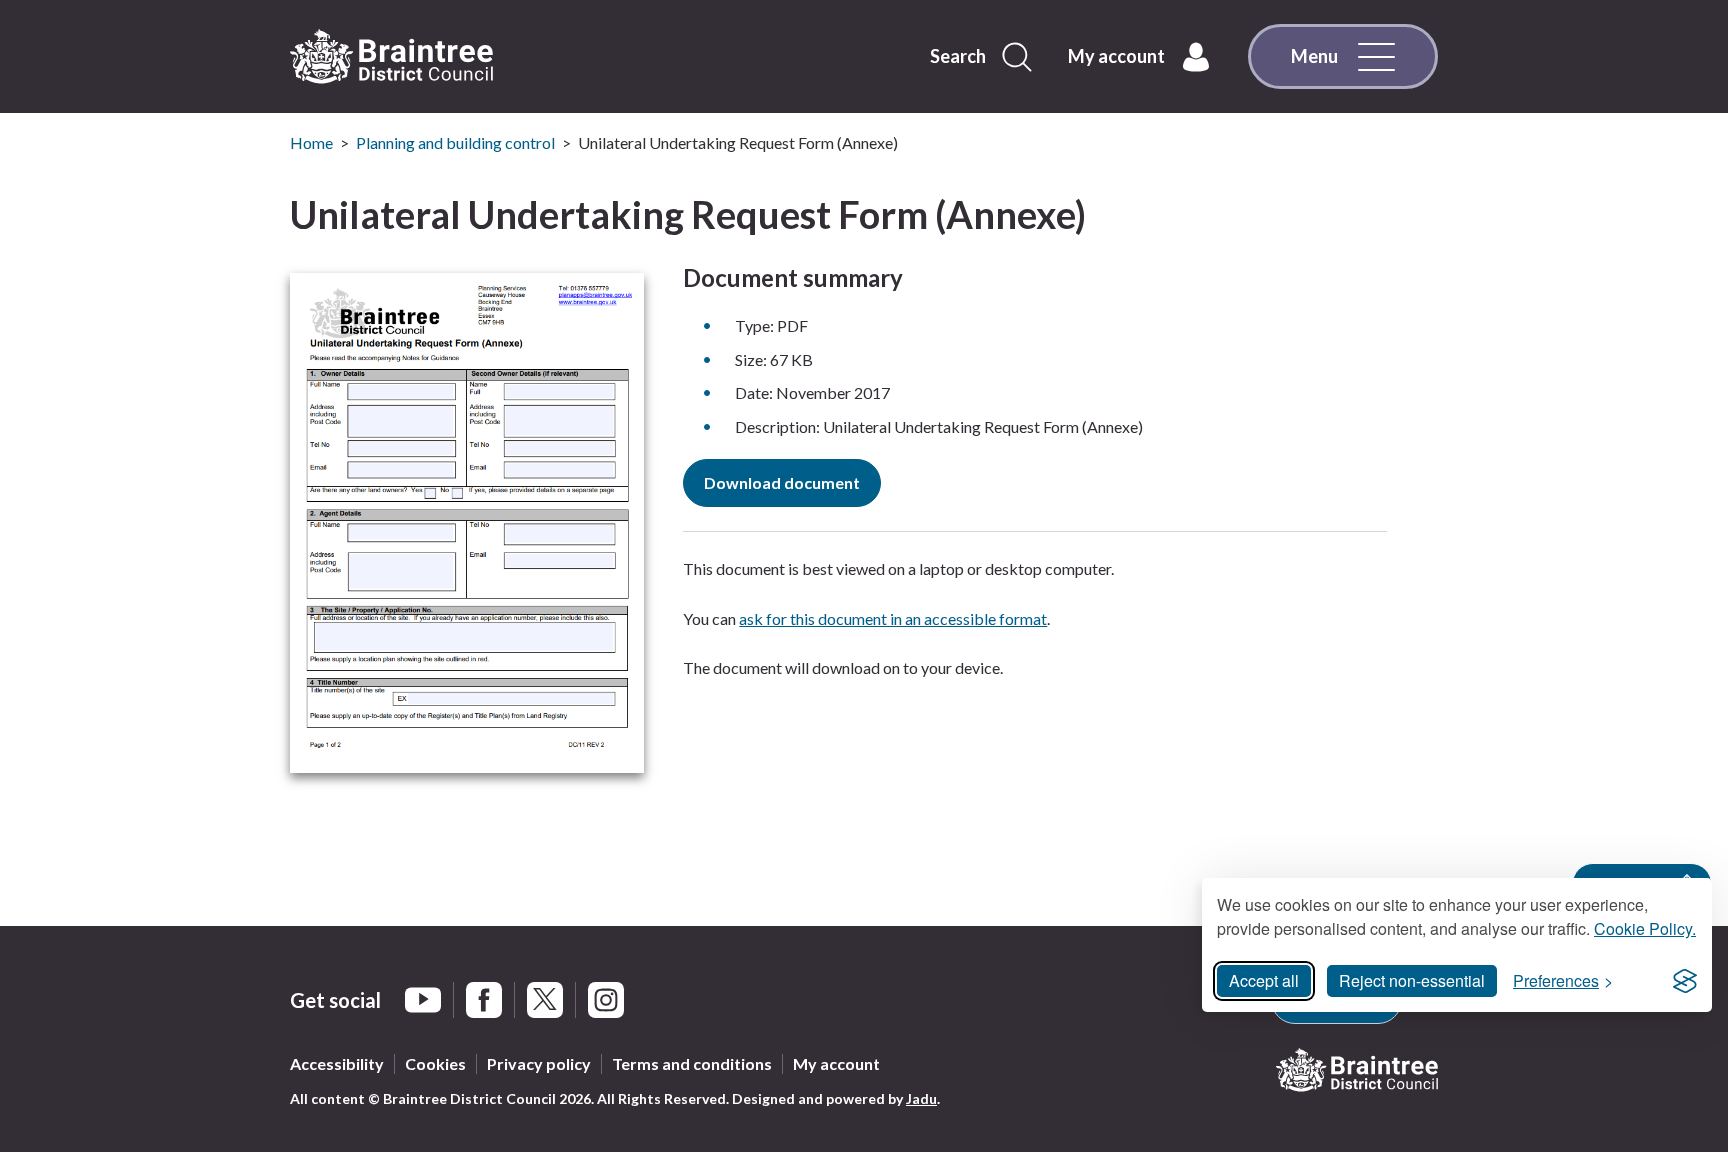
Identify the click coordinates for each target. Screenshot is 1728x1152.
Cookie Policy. (1645, 928)
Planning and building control (455, 142)
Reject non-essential (1412, 980)
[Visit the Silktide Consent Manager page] (1685, 981)
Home (311, 142)
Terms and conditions (692, 1063)
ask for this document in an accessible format (893, 618)
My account (836, 1063)
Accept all (1264, 980)
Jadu (921, 1098)
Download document (782, 482)
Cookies (435, 1063)
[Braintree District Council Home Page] (391, 57)
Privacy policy (539, 1063)
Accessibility (337, 1063)
